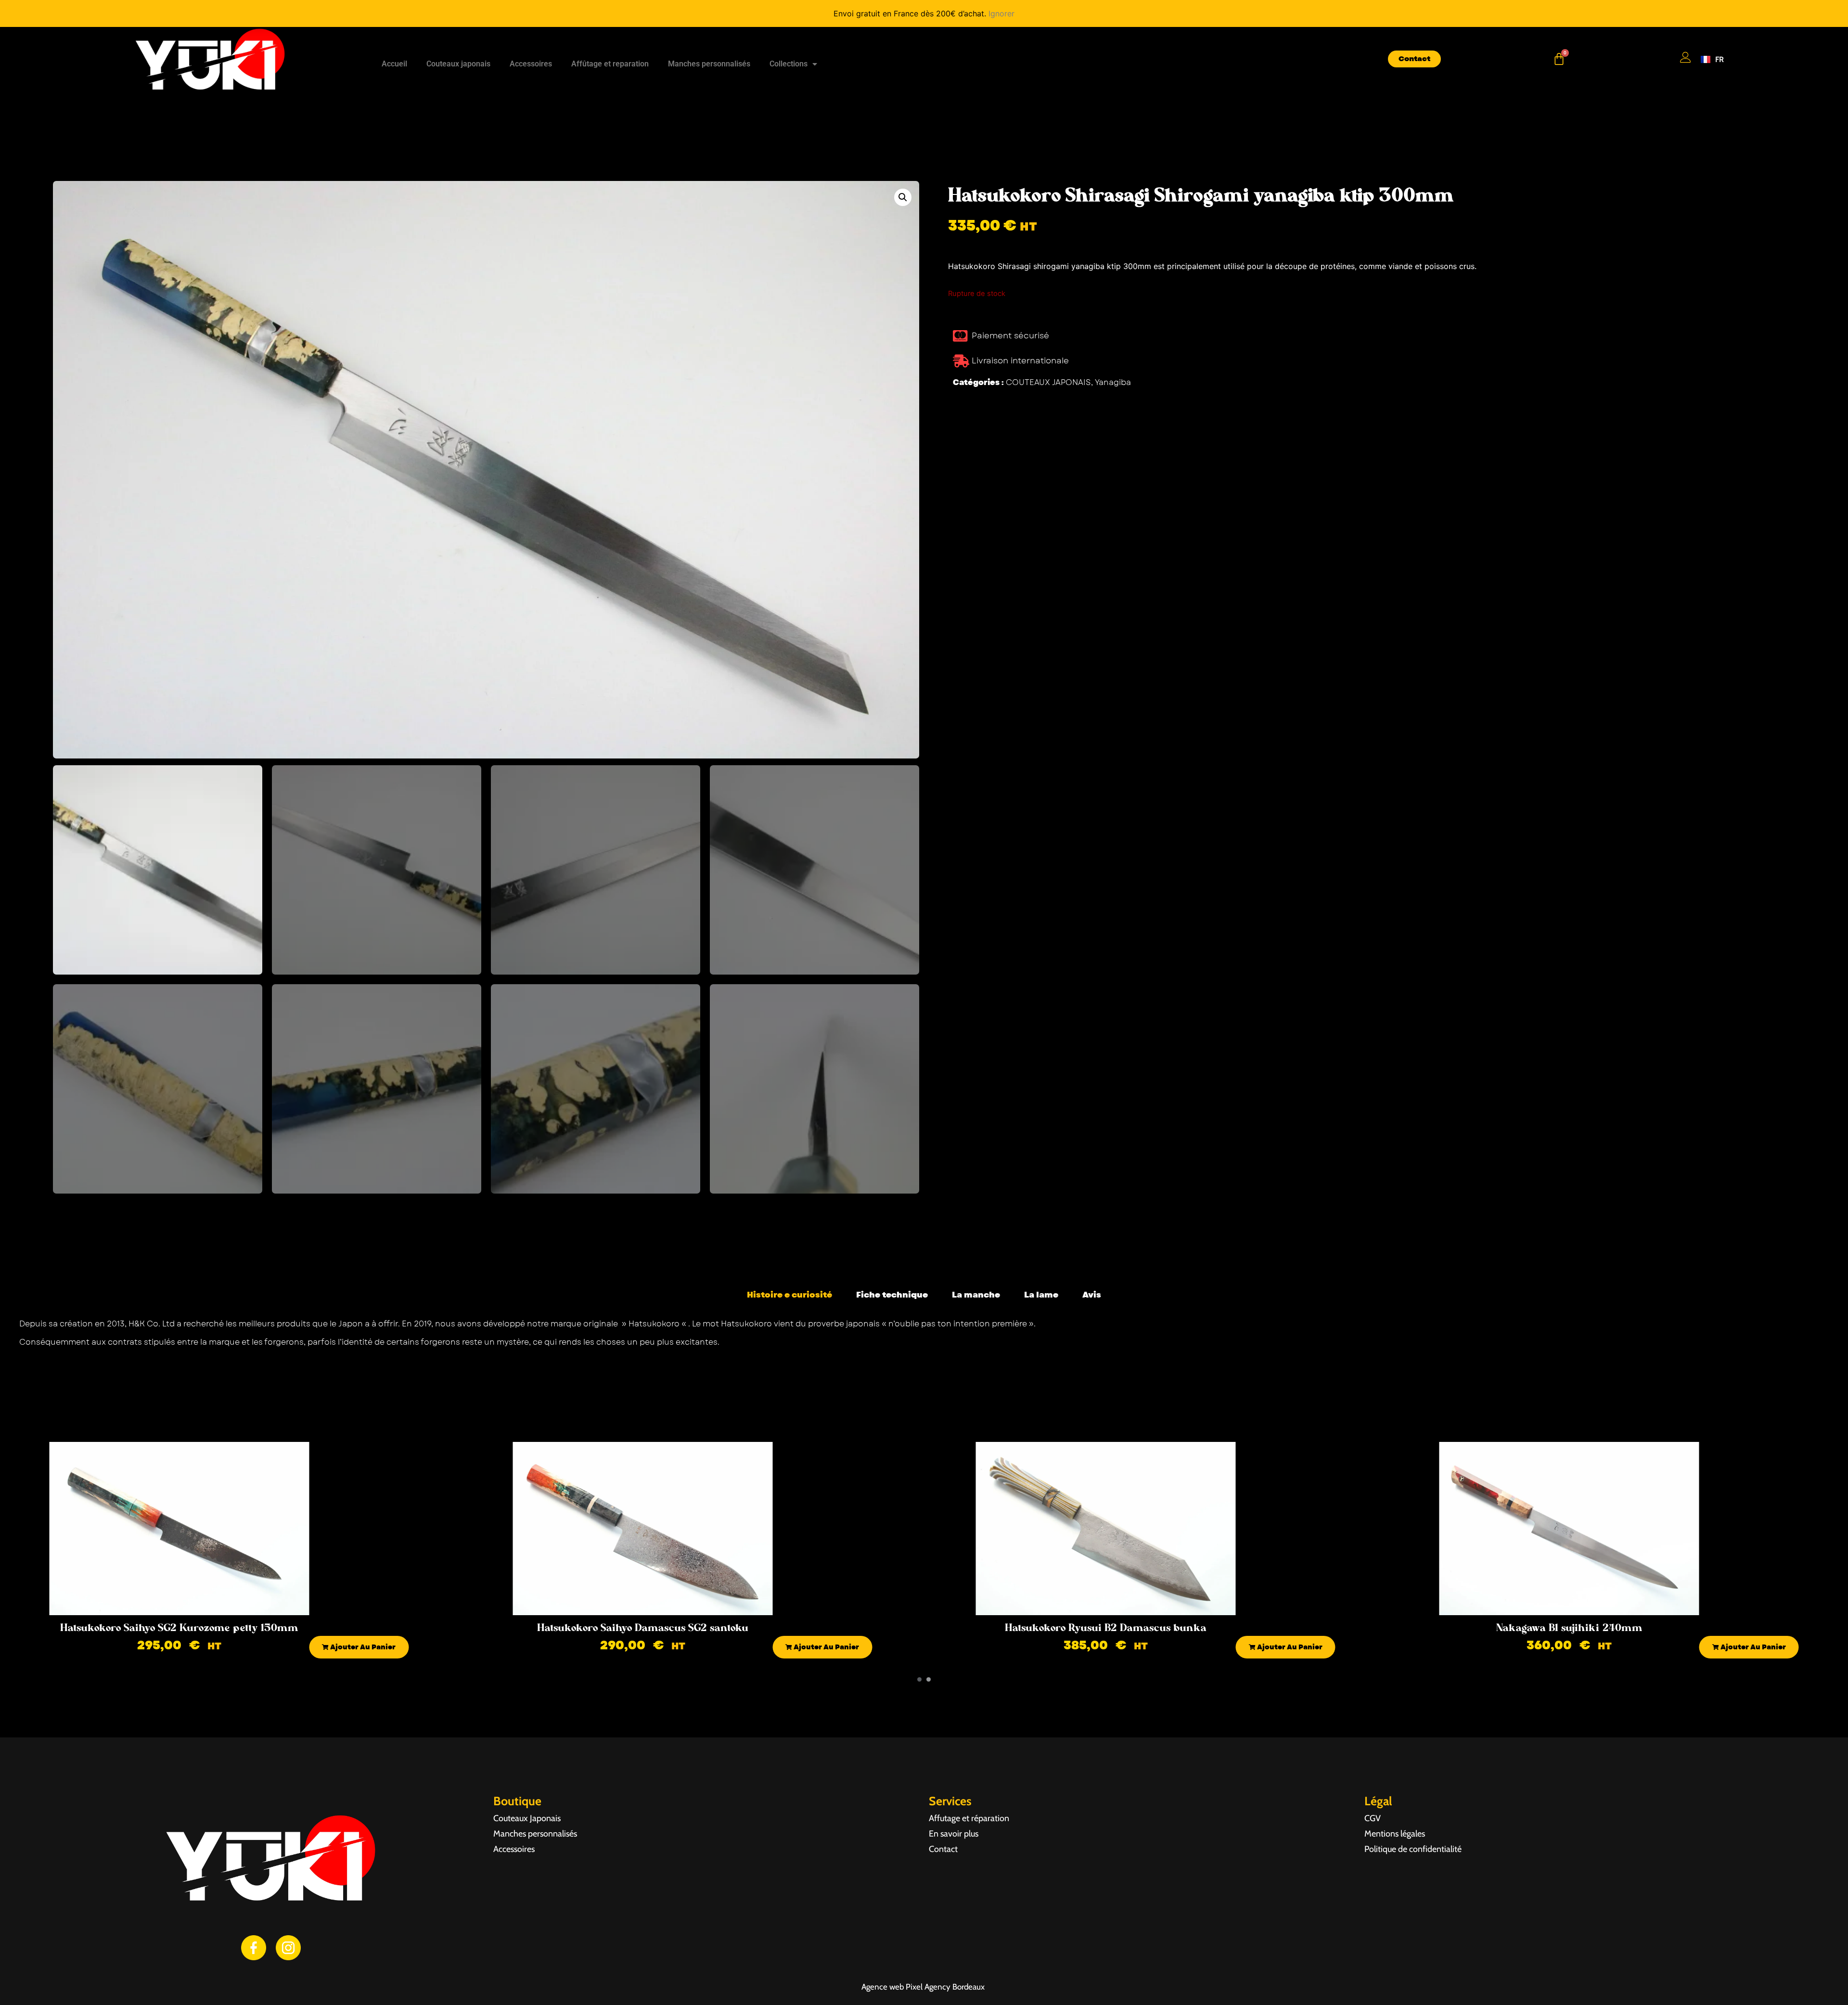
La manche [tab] (976, 1295)
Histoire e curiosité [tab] (789, 1295)
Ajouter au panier (362, 1647)
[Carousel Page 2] (929, 1679)
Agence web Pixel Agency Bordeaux (924, 1987)
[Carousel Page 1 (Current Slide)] (919, 1679)
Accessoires (531, 64)
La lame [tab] (1041, 1295)
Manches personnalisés (709, 64)
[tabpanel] (924, 1337)
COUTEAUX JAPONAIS (1048, 382)
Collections (789, 64)
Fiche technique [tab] (892, 1295)
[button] (903, 197)
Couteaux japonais (458, 64)
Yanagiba (1113, 382)
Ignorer (1001, 13)
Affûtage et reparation (610, 64)
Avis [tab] (1092, 1295)
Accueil (394, 64)
